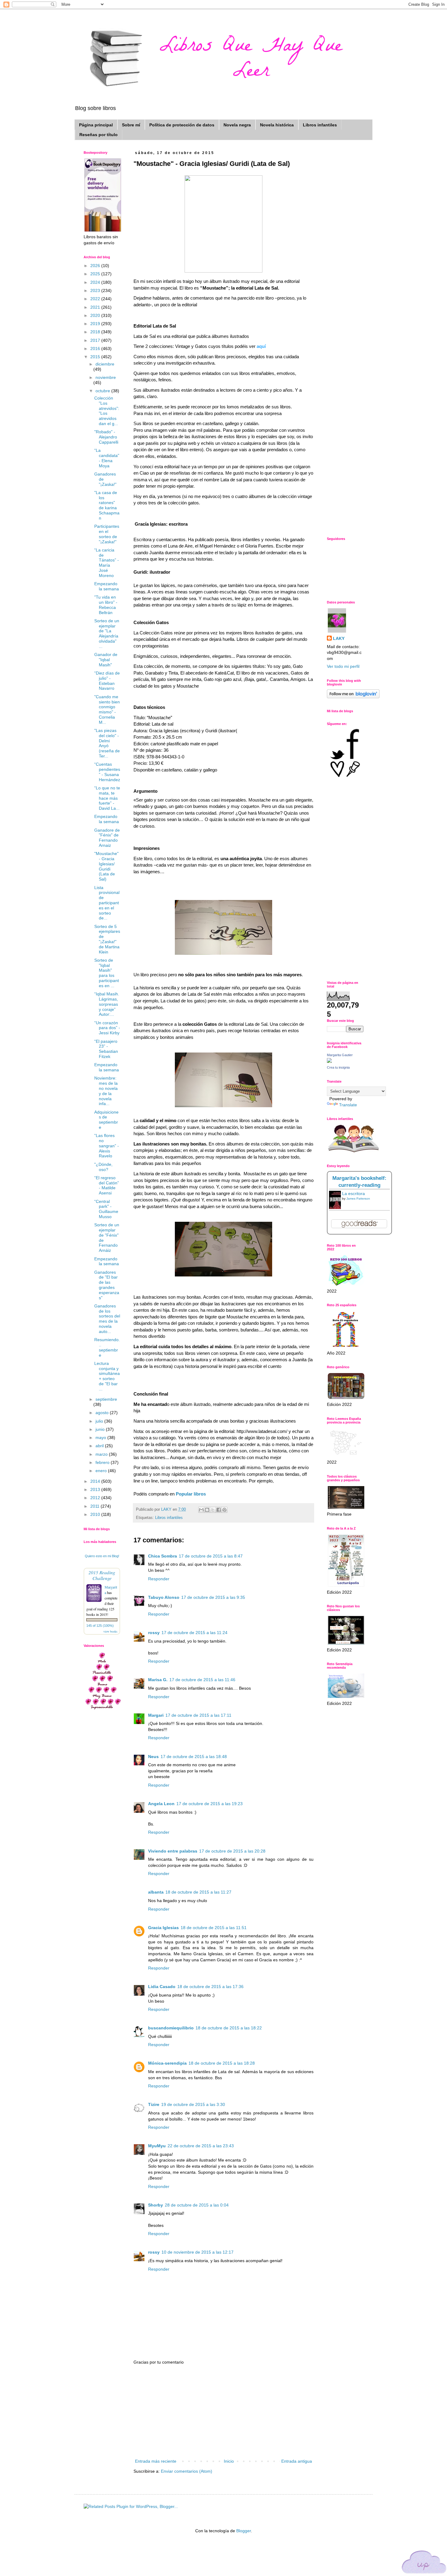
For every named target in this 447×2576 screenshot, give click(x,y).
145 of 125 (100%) (100, 1626)
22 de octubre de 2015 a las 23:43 (201, 2146)
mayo (101, 1437)
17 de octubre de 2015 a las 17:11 (198, 1715)
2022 (96, 299)
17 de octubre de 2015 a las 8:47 (211, 1556)
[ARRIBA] (424, 2563)
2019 (96, 324)
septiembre (106, 1399)
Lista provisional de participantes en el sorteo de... (107, 903)
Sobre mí (131, 125)
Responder (159, 1579)
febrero (103, 1462)
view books (110, 1631)
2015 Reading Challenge (102, 1575)
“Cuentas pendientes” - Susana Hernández (107, 772)
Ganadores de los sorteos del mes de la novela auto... (107, 1319)
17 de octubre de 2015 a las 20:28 (232, 1851)
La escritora (353, 1194)
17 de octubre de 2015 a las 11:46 (202, 1680)
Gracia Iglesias (163, 1928)
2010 (96, 1514)
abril (100, 1446)
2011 (95, 1506)
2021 (96, 307)
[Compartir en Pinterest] (224, 1510)
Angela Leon (161, 1804)
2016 (96, 349)
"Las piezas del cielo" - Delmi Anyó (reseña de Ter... (107, 743)
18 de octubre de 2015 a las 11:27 (198, 1892)
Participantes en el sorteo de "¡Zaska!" (107, 534)
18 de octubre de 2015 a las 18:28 (222, 2063)
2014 (96, 1481)
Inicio (229, 2461)
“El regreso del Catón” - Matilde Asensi (107, 1185)
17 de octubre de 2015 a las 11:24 (194, 1633)
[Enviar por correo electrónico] (201, 1510)
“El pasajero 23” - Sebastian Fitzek (106, 1049)
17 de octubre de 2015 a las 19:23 (210, 1804)
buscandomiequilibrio (171, 2028)
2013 (96, 1489)
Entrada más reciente (156, 2461)
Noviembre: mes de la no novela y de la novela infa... (106, 1091)
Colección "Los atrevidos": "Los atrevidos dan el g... (107, 411)
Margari (156, 1715)
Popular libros (191, 1494)
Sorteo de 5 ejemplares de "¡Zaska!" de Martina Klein (107, 939)
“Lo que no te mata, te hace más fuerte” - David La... (107, 798)
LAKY (339, 638)
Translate (348, 1105)
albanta (156, 1892)
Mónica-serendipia (167, 2063)
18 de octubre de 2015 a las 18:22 (229, 2028)
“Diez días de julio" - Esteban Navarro (107, 681)
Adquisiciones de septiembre (106, 1120)
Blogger (244, 2531)
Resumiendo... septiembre (107, 1347)
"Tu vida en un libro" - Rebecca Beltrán (106, 605)
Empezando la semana (107, 586)
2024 (96, 282)
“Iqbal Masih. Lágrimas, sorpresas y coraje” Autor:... (107, 1004)
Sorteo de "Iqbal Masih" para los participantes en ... (107, 973)
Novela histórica (277, 125)
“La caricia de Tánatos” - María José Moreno (107, 563)
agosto (103, 1413)
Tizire (154, 2104)
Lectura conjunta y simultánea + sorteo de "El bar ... (107, 1376)
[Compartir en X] (213, 1510)
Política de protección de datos (182, 125)
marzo (102, 1454)
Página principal (96, 125)
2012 (96, 1498)
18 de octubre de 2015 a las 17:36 (210, 1987)
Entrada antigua (297, 2461)
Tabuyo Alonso (164, 1597)
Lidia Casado (162, 1987)
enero (102, 1471)
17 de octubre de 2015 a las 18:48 (194, 1757)
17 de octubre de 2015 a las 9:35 (213, 1597)
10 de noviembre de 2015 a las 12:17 (198, 2252)
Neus (153, 1757)
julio (100, 1421)
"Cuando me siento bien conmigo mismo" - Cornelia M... (107, 709)
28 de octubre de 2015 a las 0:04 (197, 2205)
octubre (103, 391)
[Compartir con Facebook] (219, 1510)
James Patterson (358, 1199)
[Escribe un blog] (207, 1510)
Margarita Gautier (340, 1055)
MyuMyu (157, 2146)
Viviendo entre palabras (173, 1851)
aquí (261, 346)
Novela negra (237, 125)
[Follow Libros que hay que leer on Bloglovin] (353, 697)
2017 (96, 340)
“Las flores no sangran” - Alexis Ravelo (107, 1146)
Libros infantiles (320, 125)
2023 (96, 290)
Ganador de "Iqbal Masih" (106, 660)
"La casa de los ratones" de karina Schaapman (107, 505)
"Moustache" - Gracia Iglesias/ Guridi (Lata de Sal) (106, 866)
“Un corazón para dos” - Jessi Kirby (107, 1028)
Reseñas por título (99, 135)
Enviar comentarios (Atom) (187, 2471)
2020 (96, 315)
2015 (96, 357)
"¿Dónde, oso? (103, 1167)
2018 (96, 332)
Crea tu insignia (338, 1067)
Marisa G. (158, 1680)
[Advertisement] (223, 2412)
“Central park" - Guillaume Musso (106, 1209)
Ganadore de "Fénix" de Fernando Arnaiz (107, 838)
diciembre (105, 364)
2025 (96, 274)
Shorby (156, 2205)
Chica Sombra (163, 1556)
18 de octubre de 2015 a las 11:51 (214, 1928)
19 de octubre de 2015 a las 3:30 (193, 2104)
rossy (154, 1633)
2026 (96, 266)
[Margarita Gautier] (329, 1061)
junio (101, 1429)
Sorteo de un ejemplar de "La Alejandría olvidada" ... (107, 634)
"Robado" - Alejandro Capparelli (106, 437)
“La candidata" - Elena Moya (107, 458)
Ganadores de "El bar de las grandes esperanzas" (107, 1285)
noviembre (106, 377)
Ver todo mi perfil (343, 666)
